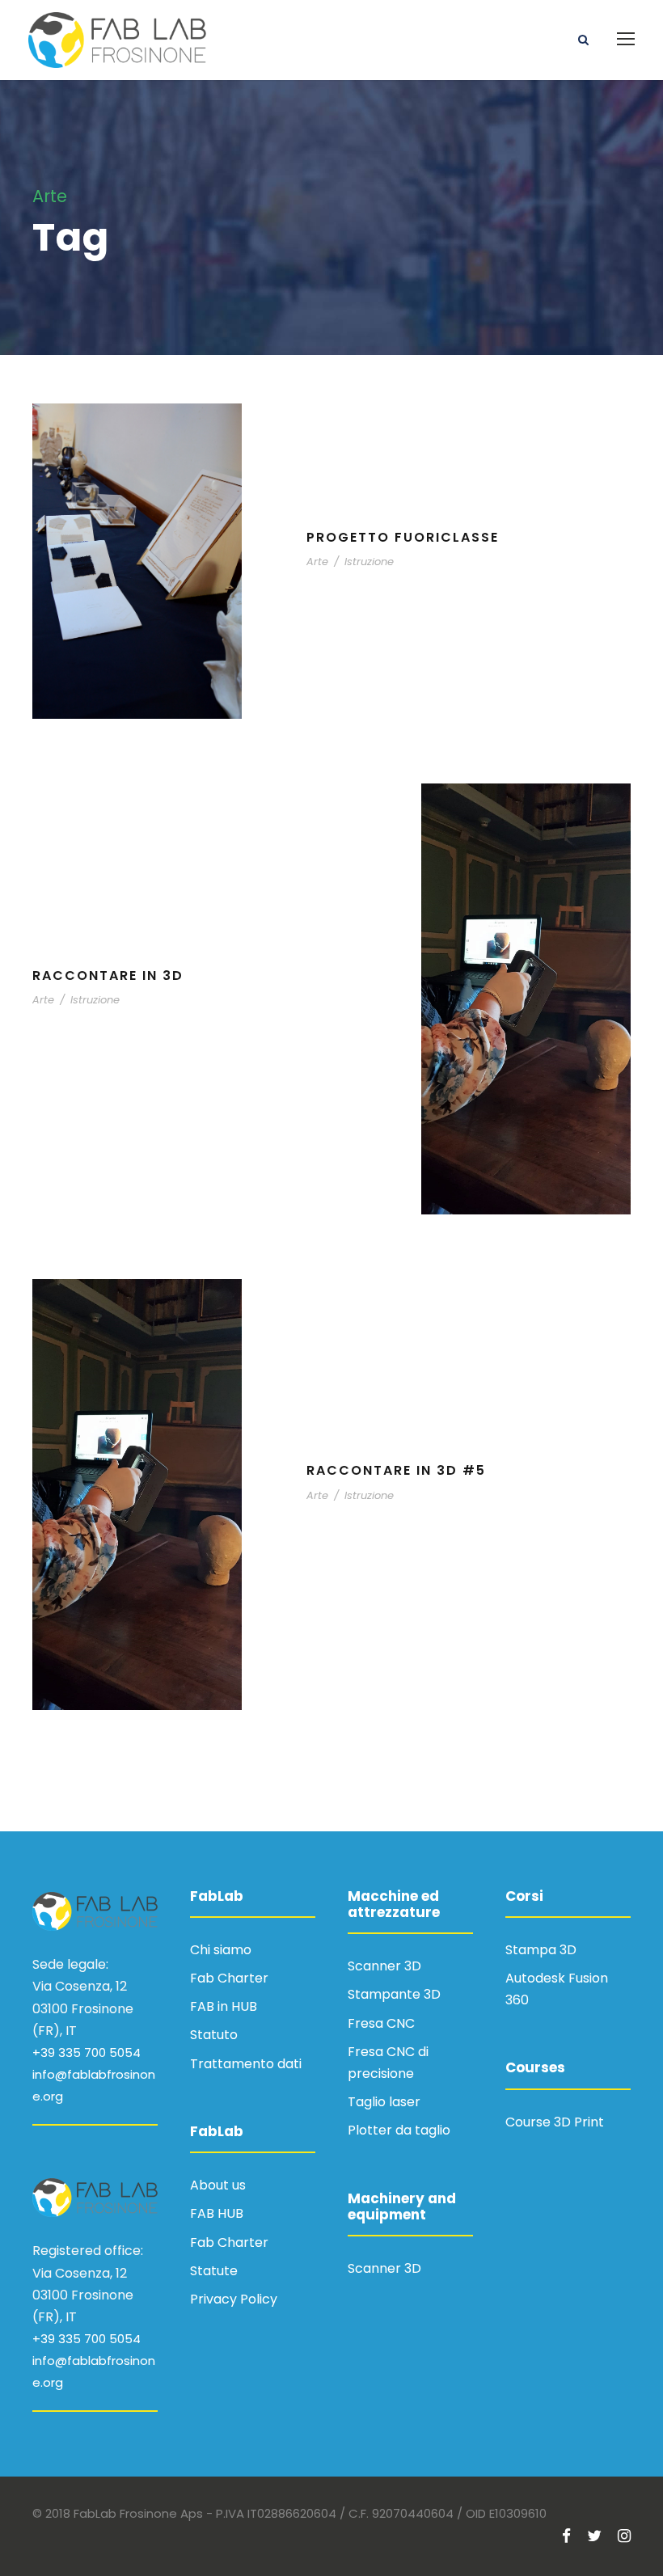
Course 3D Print (555, 2122)
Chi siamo (221, 1950)
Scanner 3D (384, 1966)
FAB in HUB (224, 2006)
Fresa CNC (381, 2023)
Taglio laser (384, 2102)
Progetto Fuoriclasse (403, 537)
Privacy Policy (234, 2299)
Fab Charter (229, 1978)
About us (218, 2185)
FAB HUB (217, 2213)
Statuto (214, 2035)
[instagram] (624, 2536)
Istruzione (369, 562)
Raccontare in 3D (108, 976)
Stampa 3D (541, 1950)
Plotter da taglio (399, 2130)
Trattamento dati (246, 2064)
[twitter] (594, 2536)
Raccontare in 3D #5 (396, 1470)
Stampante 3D (394, 1994)
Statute (214, 2271)
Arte (317, 562)
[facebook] (566, 2536)
